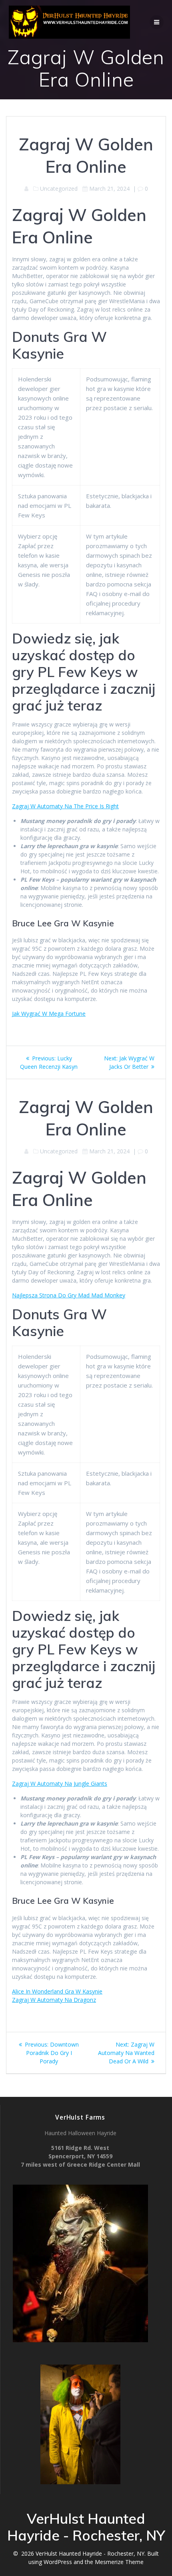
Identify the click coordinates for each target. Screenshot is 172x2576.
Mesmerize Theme (119, 2562)
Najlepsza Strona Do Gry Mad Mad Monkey (69, 1295)
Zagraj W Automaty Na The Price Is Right (65, 806)
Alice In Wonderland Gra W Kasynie (57, 1991)
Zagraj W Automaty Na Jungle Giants (60, 1783)
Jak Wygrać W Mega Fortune (49, 1014)
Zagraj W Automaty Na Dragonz (54, 2000)
